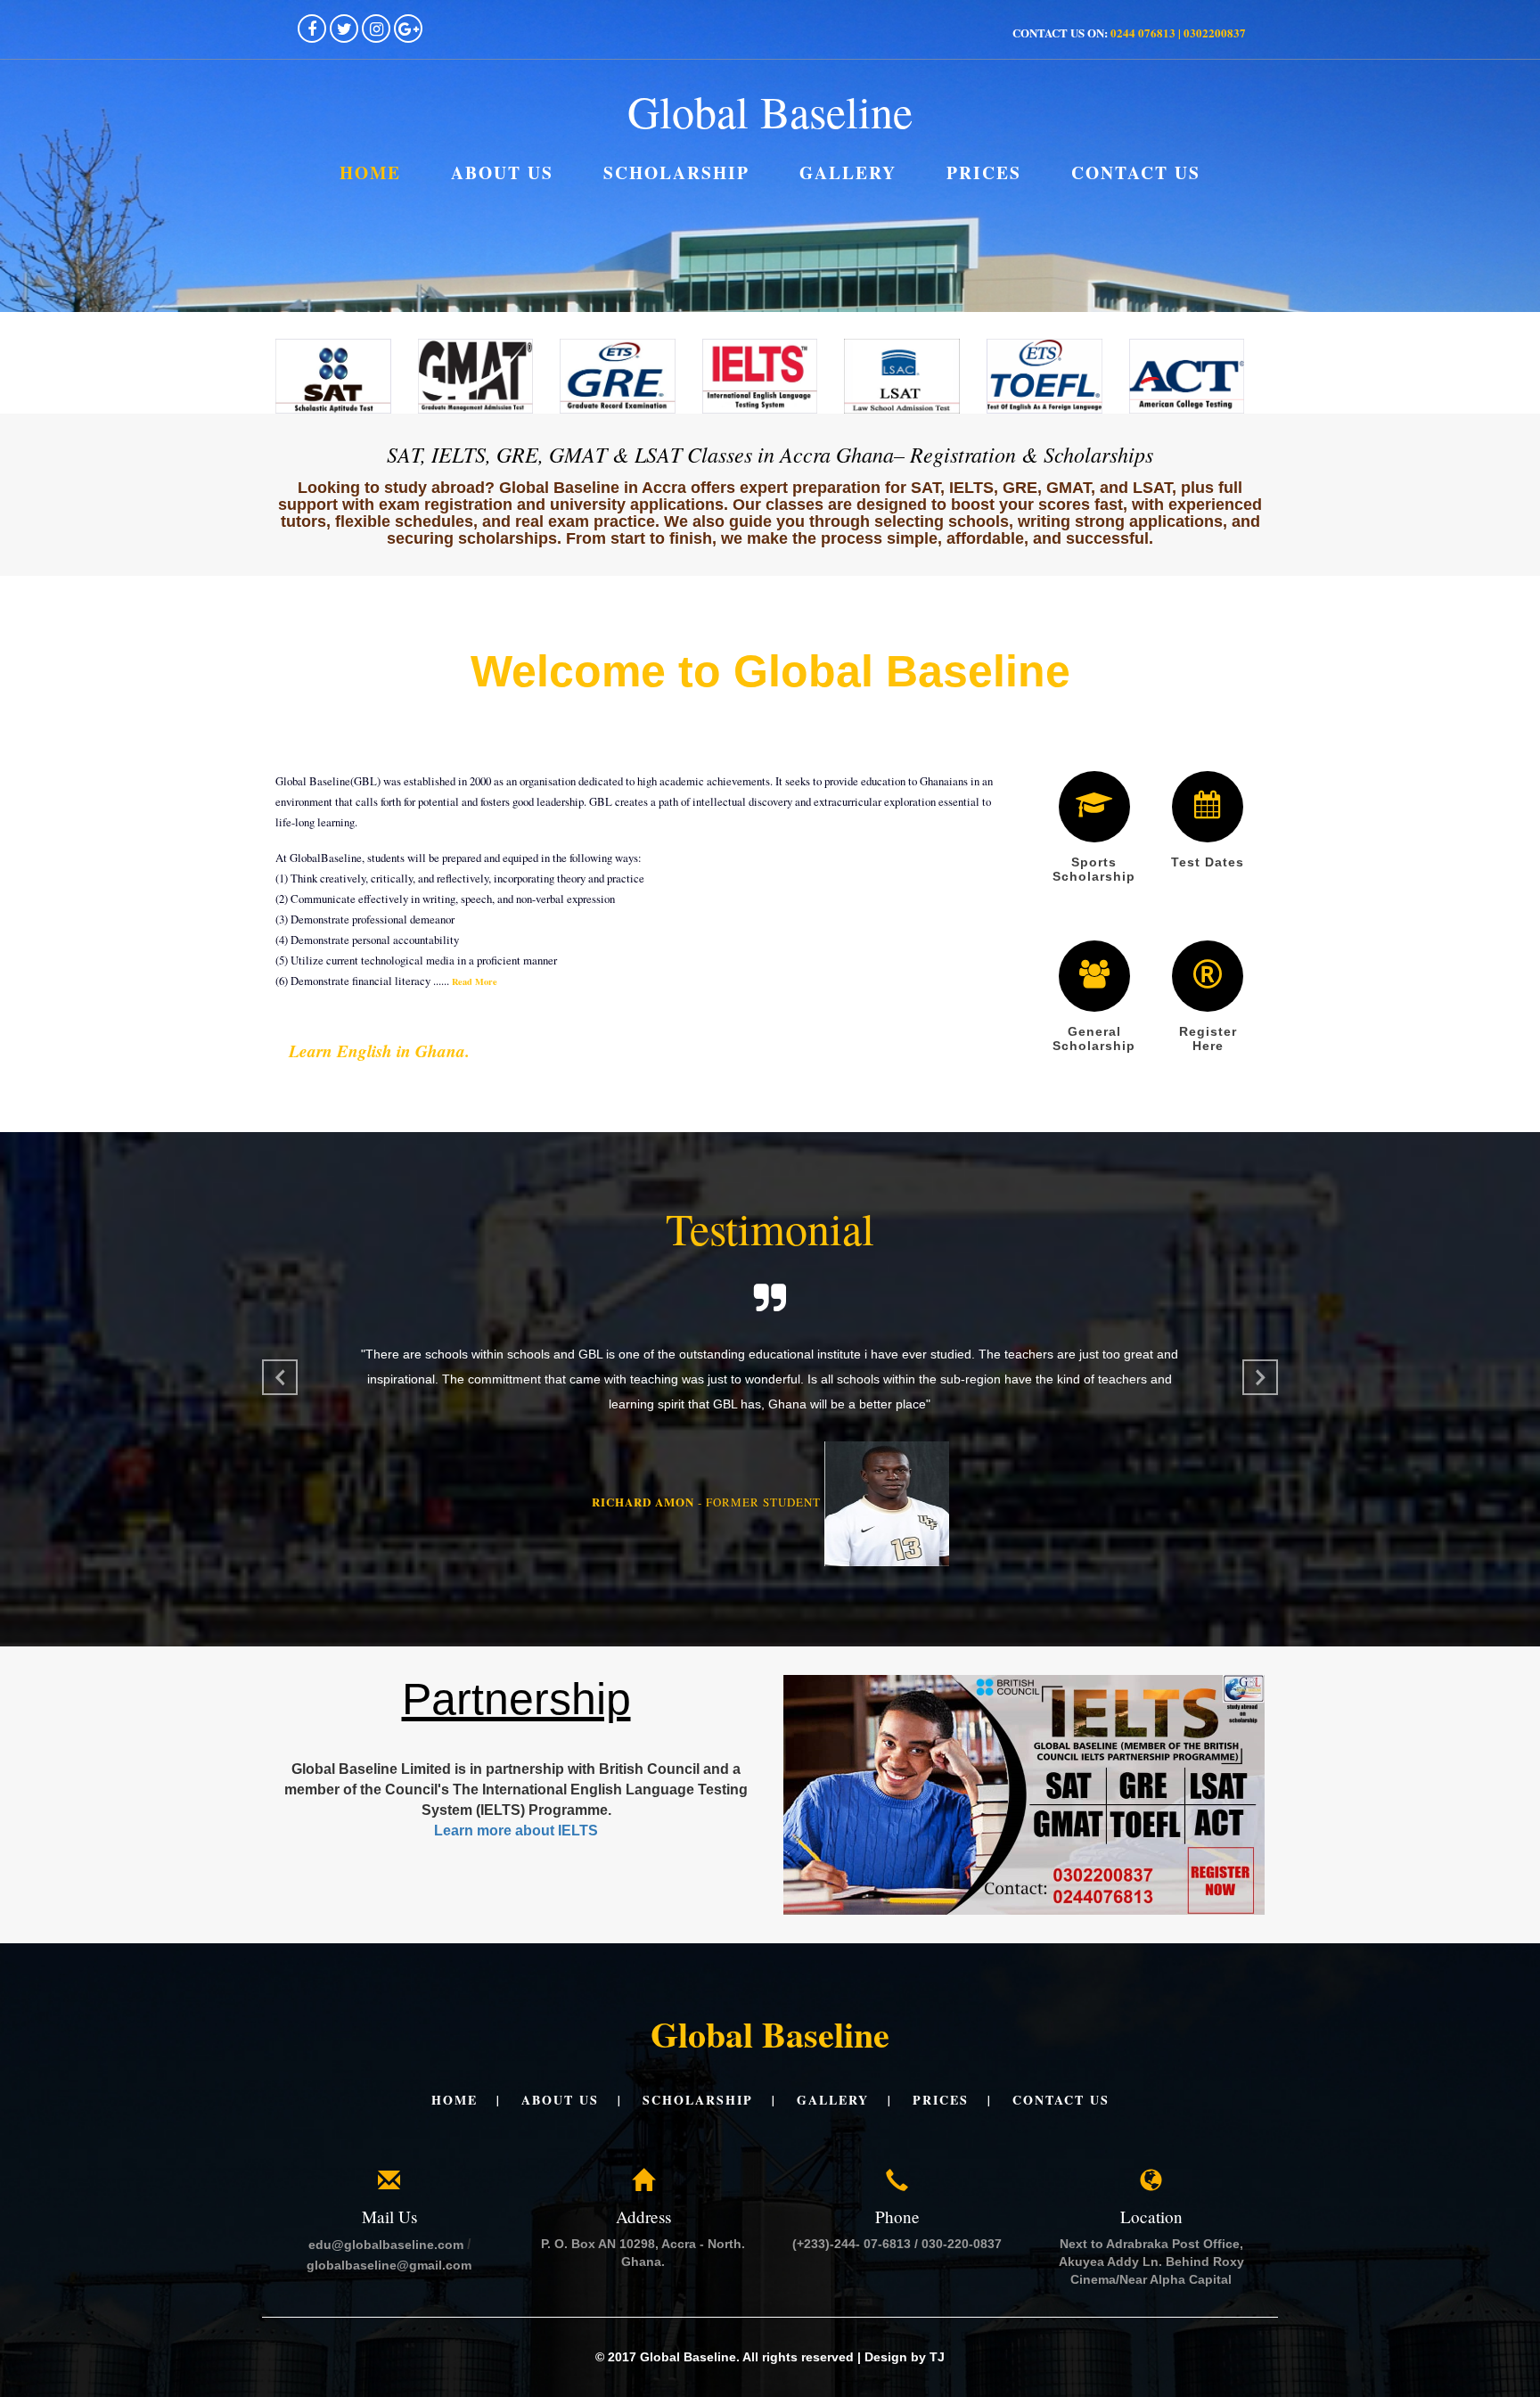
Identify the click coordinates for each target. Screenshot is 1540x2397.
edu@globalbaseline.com (386, 2288)
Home (370, 173)
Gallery (848, 173)
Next (1260, 1377)
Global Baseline (770, 111)
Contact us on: (1129, 33)
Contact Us (1136, 173)
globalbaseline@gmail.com (389, 2309)
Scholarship (676, 173)
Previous (280, 1377)
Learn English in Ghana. (379, 1051)
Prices (984, 173)
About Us (502, 173)
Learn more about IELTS (516, 1874)
